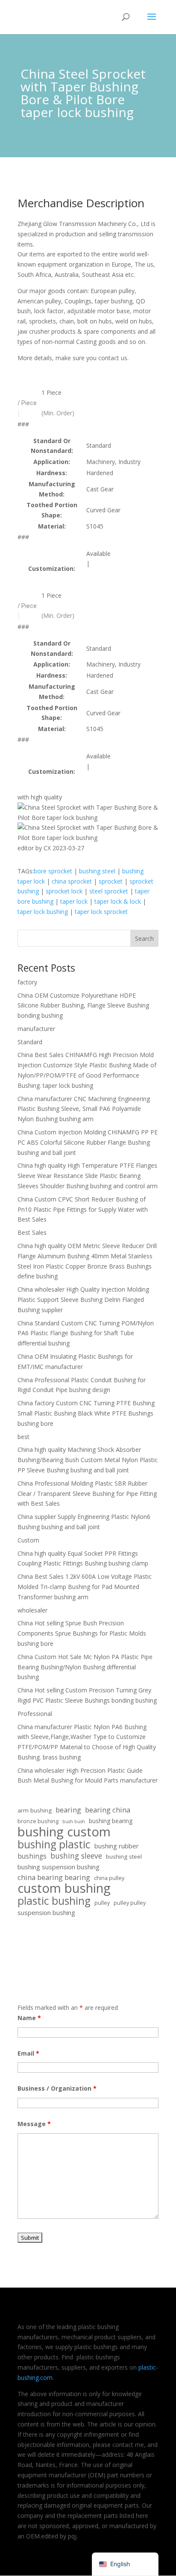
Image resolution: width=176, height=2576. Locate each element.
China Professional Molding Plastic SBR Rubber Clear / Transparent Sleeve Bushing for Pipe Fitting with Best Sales (87, 1494)
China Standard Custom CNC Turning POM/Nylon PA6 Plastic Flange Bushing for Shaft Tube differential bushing (86, 1333)
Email (28, 2053)
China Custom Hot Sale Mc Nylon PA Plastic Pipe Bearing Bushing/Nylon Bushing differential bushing (85, 1667)
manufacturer (36, 1029)
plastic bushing (54, 1901)
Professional (35, 1714)
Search (144, 938)
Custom (28, 1540)
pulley (102, 1903)
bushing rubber (117, 1846)
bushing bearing (111, 1821)
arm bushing (35, 1810)
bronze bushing (38, 1821)
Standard (30, 1042)
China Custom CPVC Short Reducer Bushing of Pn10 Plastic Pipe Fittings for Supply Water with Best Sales (83, 1209)
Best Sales (32, 1232)
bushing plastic (54, 1845)
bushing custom (64, 1832)
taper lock (74, 901)
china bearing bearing (54, 1877)
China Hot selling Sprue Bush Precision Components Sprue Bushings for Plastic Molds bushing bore (82, 1633)
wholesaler (32, 1610)
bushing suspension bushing (59, 1867)
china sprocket (72, 881)
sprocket (111, 881)
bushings (32, 1856)
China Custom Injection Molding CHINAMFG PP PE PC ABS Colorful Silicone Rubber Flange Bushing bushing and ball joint (88, 1142)
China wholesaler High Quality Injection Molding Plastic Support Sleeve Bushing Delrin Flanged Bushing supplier (83, 1300)
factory (27, 982)
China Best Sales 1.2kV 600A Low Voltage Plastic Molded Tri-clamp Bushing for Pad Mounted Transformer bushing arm (85, 1587)
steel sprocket (109, 891)
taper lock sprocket (101, 912)
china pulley (109, 1878)
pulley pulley (130, 1903)
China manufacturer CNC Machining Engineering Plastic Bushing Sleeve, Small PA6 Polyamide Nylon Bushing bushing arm (84, 1109)
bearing (68, 1810)
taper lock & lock (118, 901)
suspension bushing (46, 1912)
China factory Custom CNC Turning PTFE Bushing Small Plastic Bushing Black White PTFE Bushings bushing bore (86, 1413)
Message (34, 2124)
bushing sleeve (76, 1856)
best (23, 1437)
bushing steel (97, 871)
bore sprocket (53, 871)
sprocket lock (64, 891)
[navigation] (125, 2564)
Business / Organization (57, 2088)
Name (29, 2018)
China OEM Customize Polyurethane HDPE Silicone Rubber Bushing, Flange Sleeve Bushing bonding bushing (83, 1006)
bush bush (74, 1821)
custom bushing (64, 1889)
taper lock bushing (43, 912)
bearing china (108, 1810)
